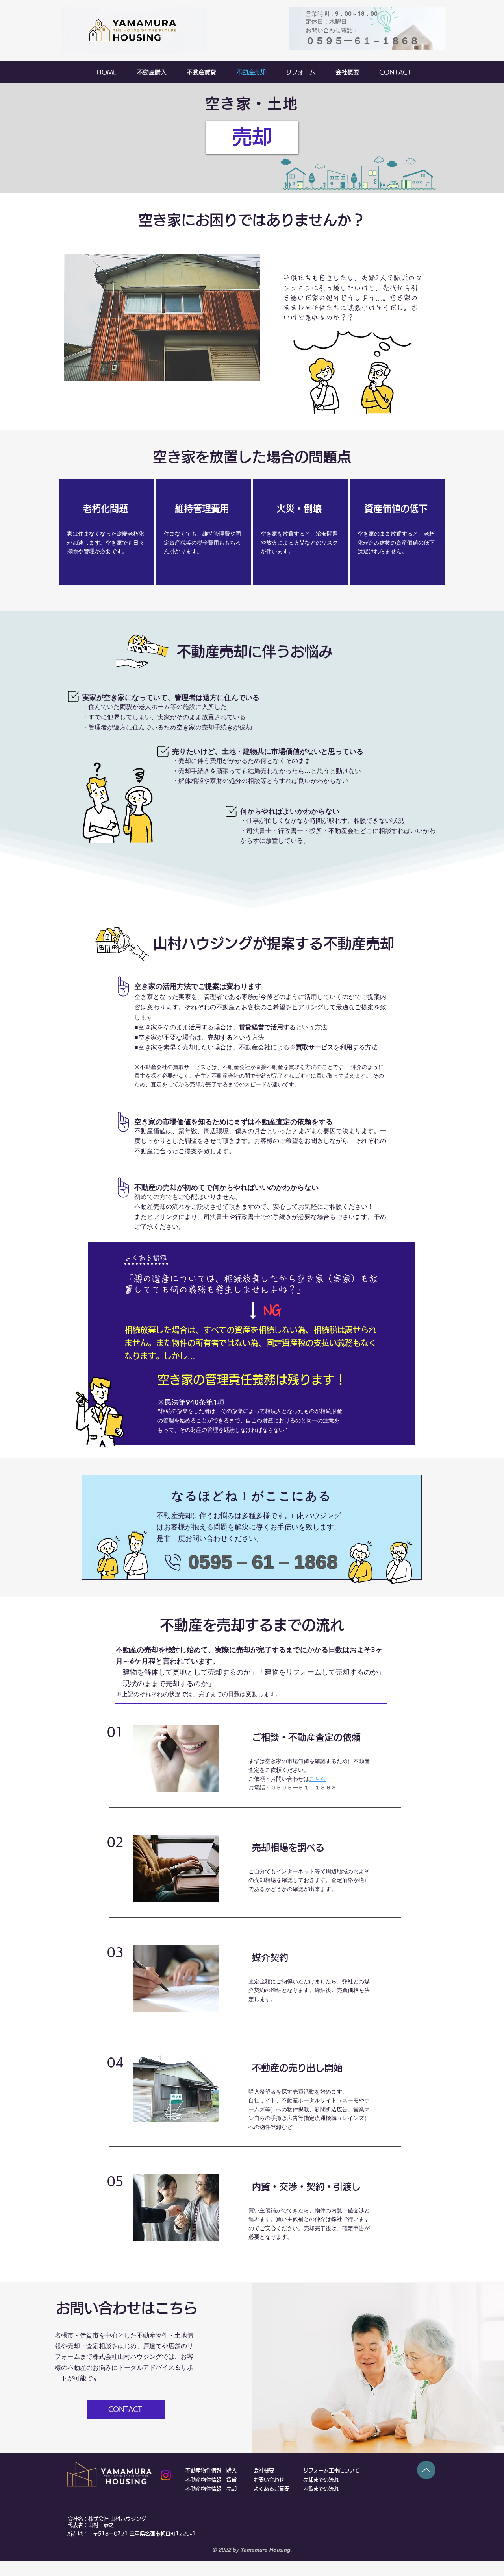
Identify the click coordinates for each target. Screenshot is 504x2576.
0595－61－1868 (263, 1562)
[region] (107, 532)
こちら (317, 1779)
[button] (162, 317)
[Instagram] (166, 2475)
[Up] (426, 2470)
